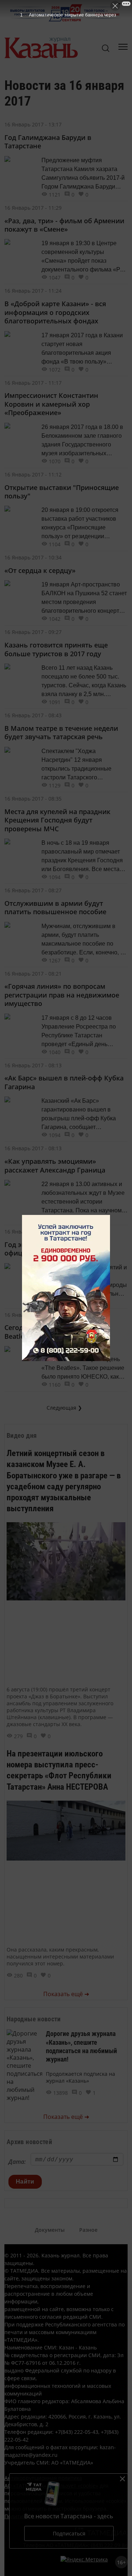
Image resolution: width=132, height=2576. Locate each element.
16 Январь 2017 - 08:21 (33, 974)
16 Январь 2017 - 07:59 (33, 1315)
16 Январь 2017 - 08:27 (33, 890)
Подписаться (69, 2533)
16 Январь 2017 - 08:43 (33, 715)
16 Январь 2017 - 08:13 (33, 1065)
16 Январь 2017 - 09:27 (33, 632)
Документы (50, 2230)
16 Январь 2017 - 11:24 (33, 291)
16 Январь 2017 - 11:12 (33, 474)
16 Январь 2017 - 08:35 (33, 799)
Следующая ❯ (64, 1408)
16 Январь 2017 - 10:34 (33, 557)
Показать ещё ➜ (66, 1994)
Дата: (17, 2162)
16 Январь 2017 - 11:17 (33, 383)
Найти (25, 2182)
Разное (88, 2230)
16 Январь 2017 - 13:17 (33, 124)
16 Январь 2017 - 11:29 (33, 208)
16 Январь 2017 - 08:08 (33, 1232)
